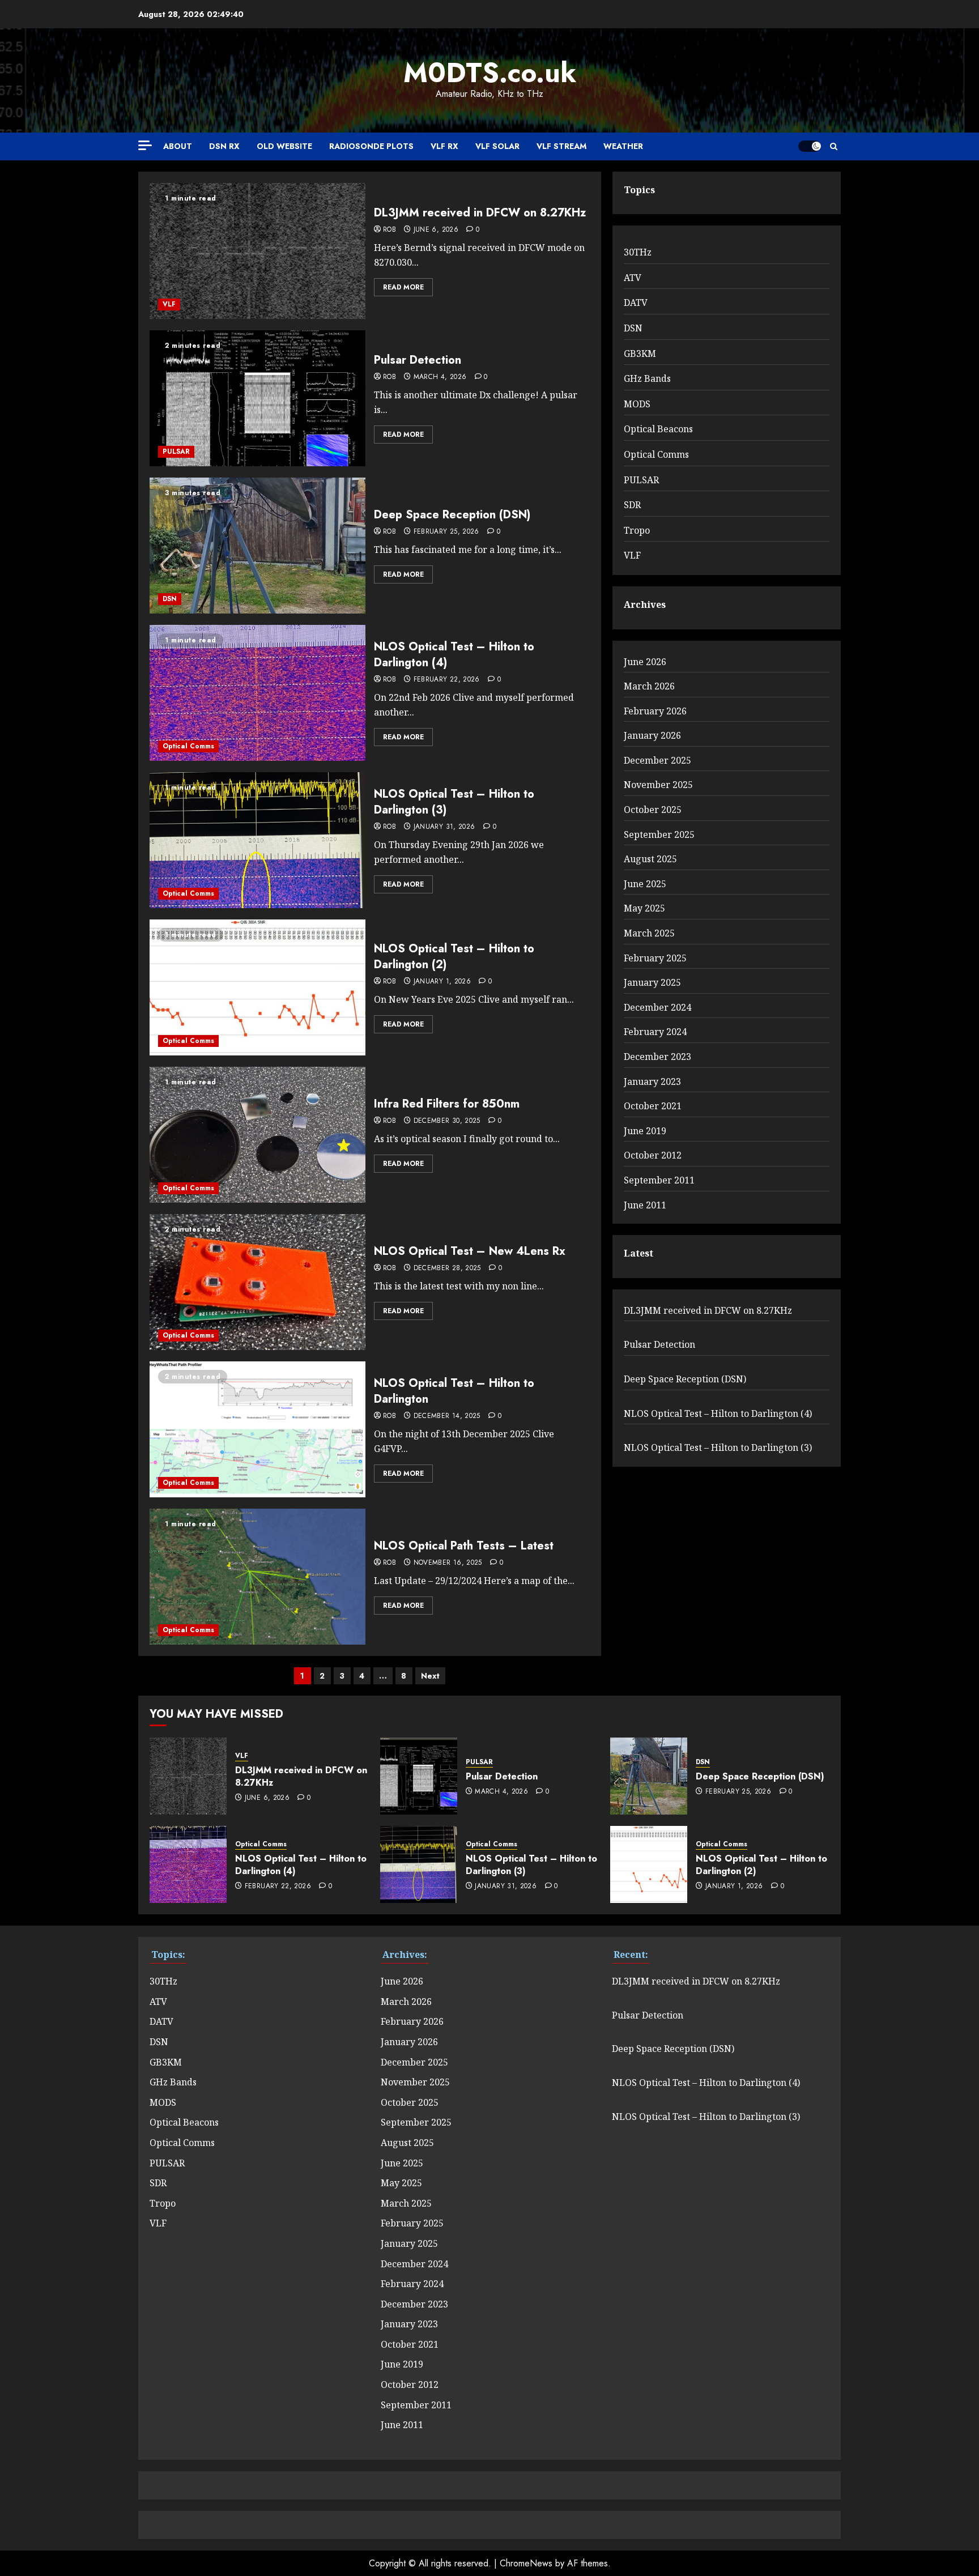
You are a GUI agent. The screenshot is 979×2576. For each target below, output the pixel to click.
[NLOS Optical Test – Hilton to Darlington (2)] (257, 987)
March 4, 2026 (440, 377)
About (178, 146)
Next (430, 1676)
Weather (623, 146)
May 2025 (644, 908)
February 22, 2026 (447, 680)
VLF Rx (444, 146)
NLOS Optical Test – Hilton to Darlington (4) (454, 655)
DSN (170, 599)
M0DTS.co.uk (490, 73)
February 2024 (655, 1032)
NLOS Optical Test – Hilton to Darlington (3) (454, 802)
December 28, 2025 (447, 1268)
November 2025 (658, 785)
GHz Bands (647, 378)
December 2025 (657, 760)
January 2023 (652, 1082)
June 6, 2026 (436, 230)
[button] (834, 146)
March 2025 (649, 933)
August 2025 (650, 859)
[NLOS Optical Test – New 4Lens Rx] (257, 1282)
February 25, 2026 (446, 532)
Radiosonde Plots (371, 146)
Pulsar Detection (418, 360)
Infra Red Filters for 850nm (447, 1104)
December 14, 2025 (447, 1416)
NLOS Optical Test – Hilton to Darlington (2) (454, 957)
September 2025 (659, 834)
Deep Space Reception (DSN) (452, 515)
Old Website (284, 146)
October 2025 (653, 810)
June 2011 (645, 1205)
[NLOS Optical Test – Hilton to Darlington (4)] (257, 693)
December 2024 (657, 1007)
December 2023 (657, 1057)
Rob (390, 230)
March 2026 (649, 686)
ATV (633, 278)
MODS (637, 404)
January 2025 (652, 982)
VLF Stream (561, 146)
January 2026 (652, 735)
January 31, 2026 (444, 827)
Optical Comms (188, 746)
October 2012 (653, 1155)
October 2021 (653, 1106)
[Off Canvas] (145, 145)
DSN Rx (224, 146)
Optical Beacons (658, 429)
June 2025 (645, 884)
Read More (403, 287)
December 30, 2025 (447, 1121)
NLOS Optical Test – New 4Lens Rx (470, 1251)
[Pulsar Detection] (257, 398)
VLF (169, 304)
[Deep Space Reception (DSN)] (257, 546)
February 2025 (655, 958)
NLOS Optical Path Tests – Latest (464, 1546)
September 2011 (659, 1180)
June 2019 (645, 1131)
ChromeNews (526, 2563)
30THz (638, 252)
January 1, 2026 (442, 982)
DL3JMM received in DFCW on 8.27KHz (480, 213)
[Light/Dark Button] (810, 146)
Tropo (637, 530)
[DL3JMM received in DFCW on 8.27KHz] (257, 251)
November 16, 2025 (448, 1563)
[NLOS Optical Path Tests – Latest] (257, 1577)
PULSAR (176, 452)
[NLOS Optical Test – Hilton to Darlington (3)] (257, 840)
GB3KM (640, 354)
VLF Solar (497, 146)
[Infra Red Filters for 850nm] (257, 1135)
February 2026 (655, 711)
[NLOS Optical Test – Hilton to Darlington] (257, 1429)
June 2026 (645, 662)
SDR (632, 505)
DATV (636, 303)
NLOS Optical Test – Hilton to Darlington (454, 1391)
